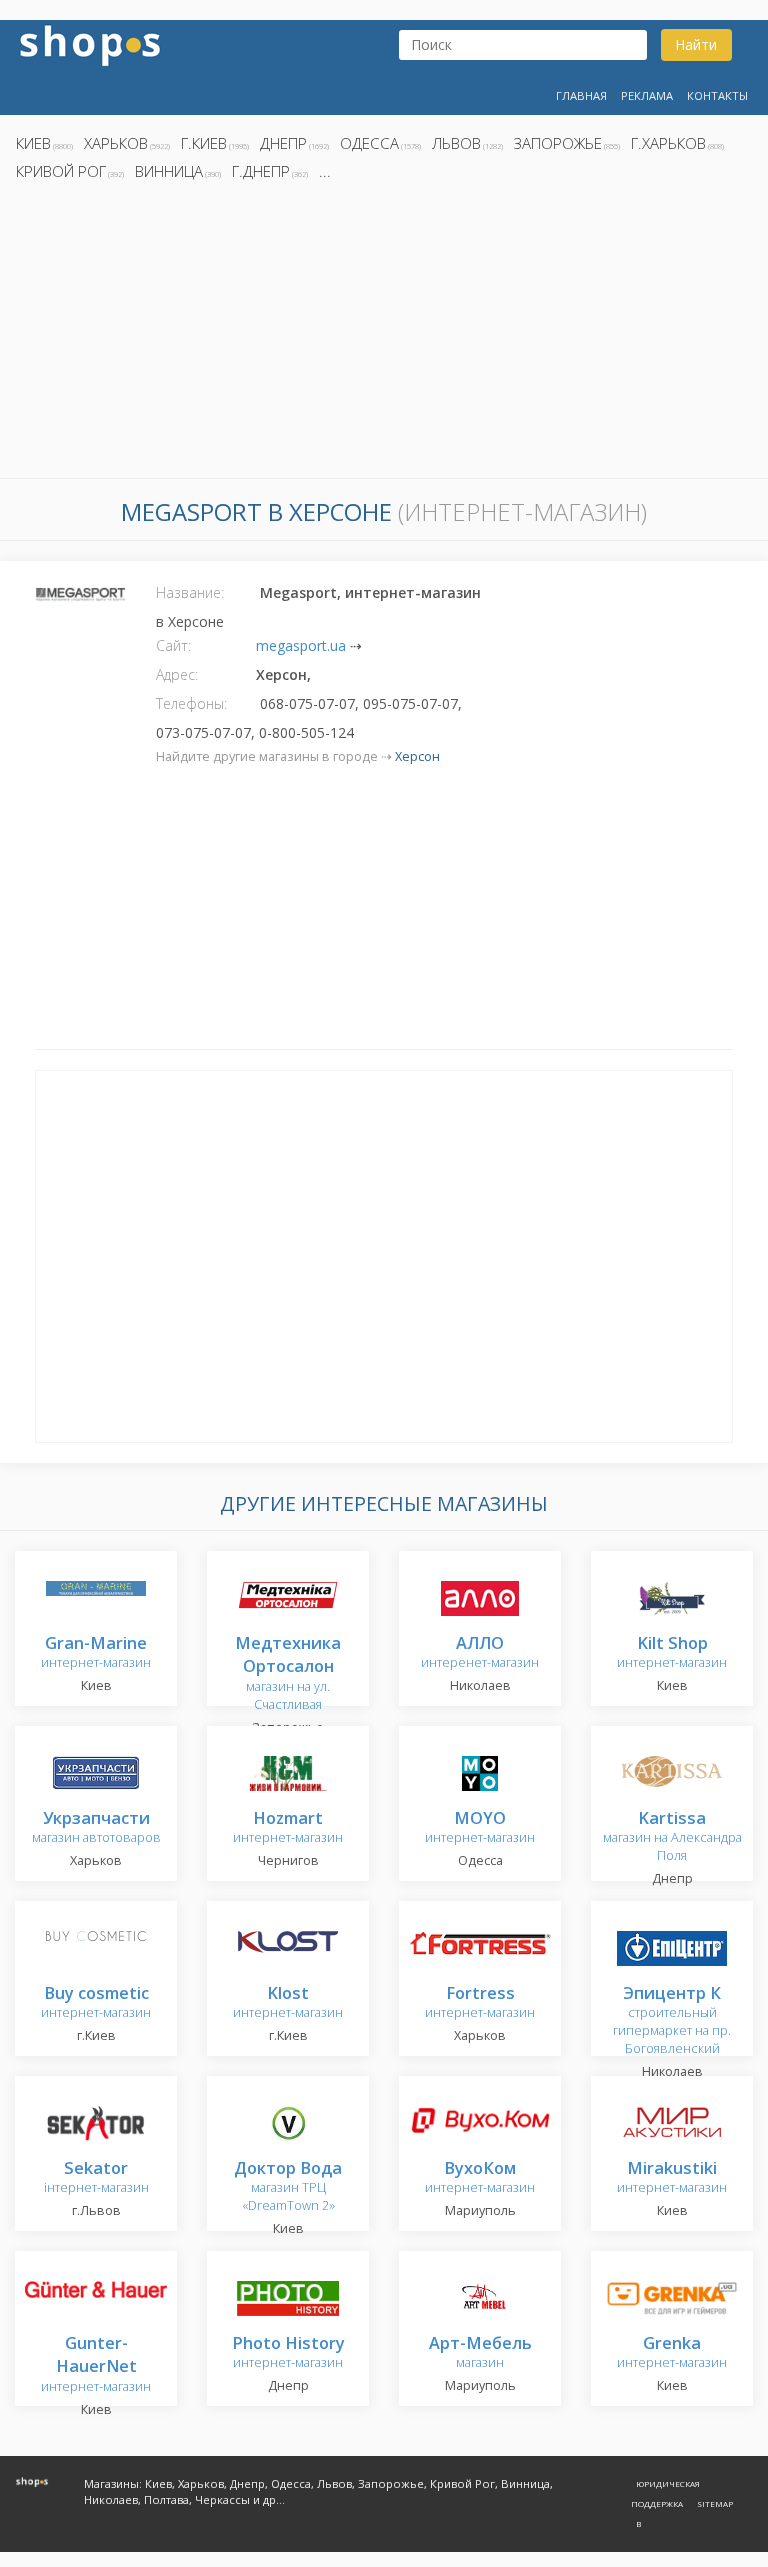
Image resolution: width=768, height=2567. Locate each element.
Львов (456, 143)
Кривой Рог (61, 171)
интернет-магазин (96, 1653)
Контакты (717, 95)
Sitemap (715, 2503)
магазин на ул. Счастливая (288, 1674)
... (325, 171)
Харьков (116, 143)
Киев (33, 143)
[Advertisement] (384, 335)
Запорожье (558, 143)
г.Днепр (261, 171)
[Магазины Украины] (90, 43)
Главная (581, 95)
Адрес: (177, 674)
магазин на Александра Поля (672, 1837)
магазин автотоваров (96, 1828)
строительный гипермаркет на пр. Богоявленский (672, 2021)
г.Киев (204, 143)
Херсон (417, 756)
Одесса (369, 143)
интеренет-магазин (480, 1653)
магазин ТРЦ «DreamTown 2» (288, 2187)
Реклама (647, 95)
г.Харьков (668, 143)
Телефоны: (191, 703)
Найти (696, 44)
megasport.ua (301, 645)
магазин (480, 2353)
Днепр (283, 143)
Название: (190, 592)
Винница (169, 171)
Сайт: (173, 645)
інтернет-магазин (96, 2178)
